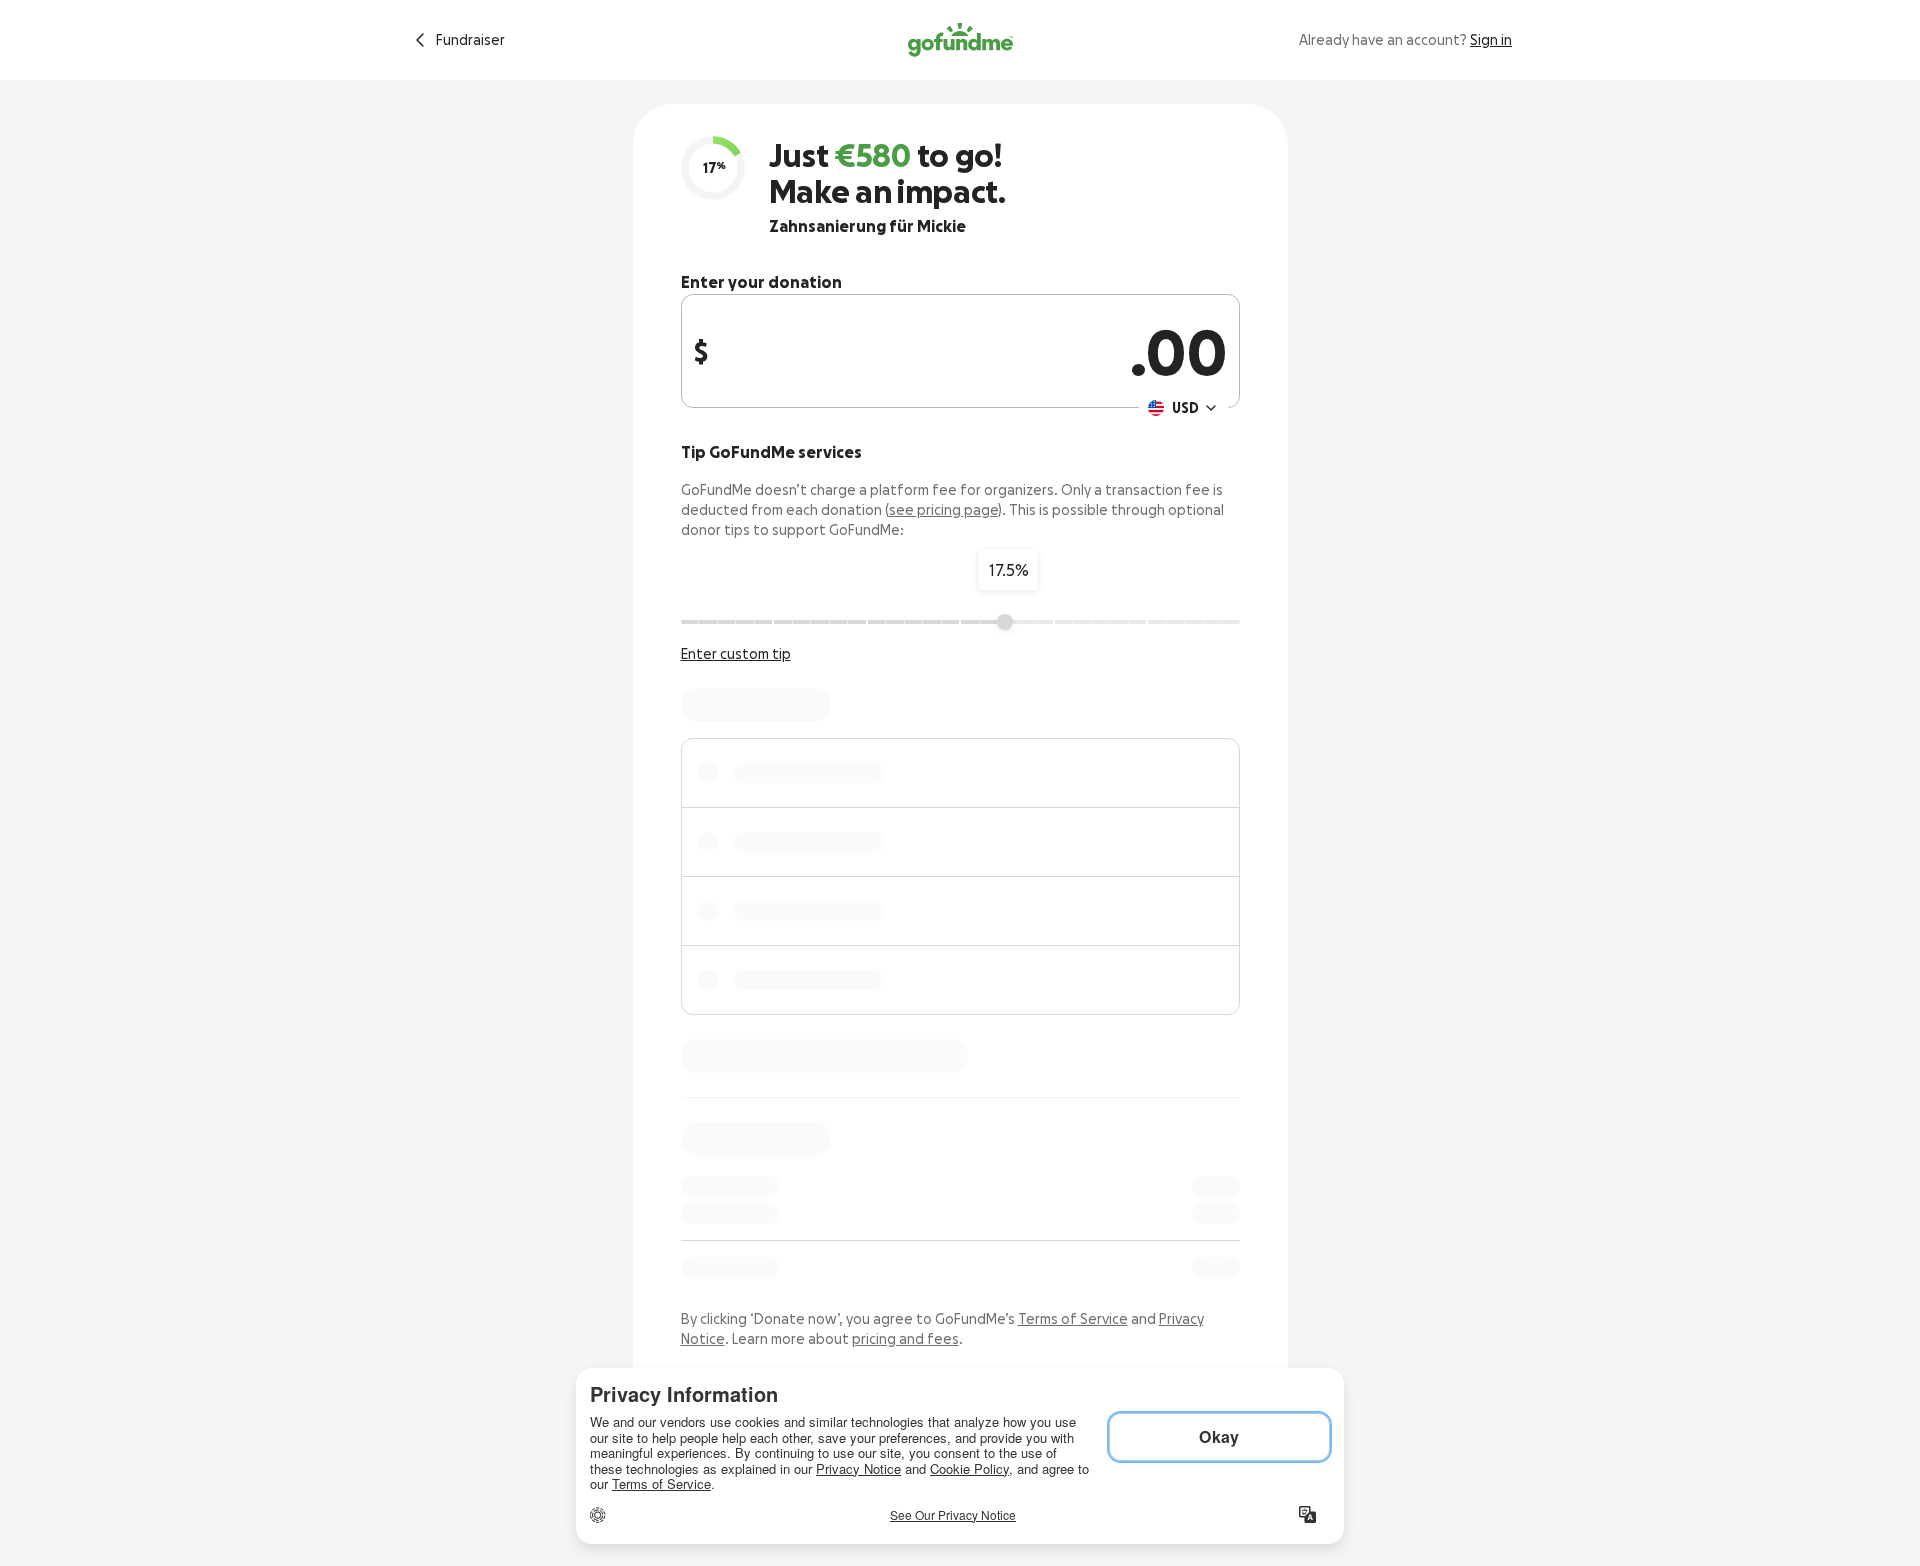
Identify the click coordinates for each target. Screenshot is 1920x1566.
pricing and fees (905, 1339)
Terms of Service (1073, 1319)
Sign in (1491, 40)
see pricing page (943, 510)
